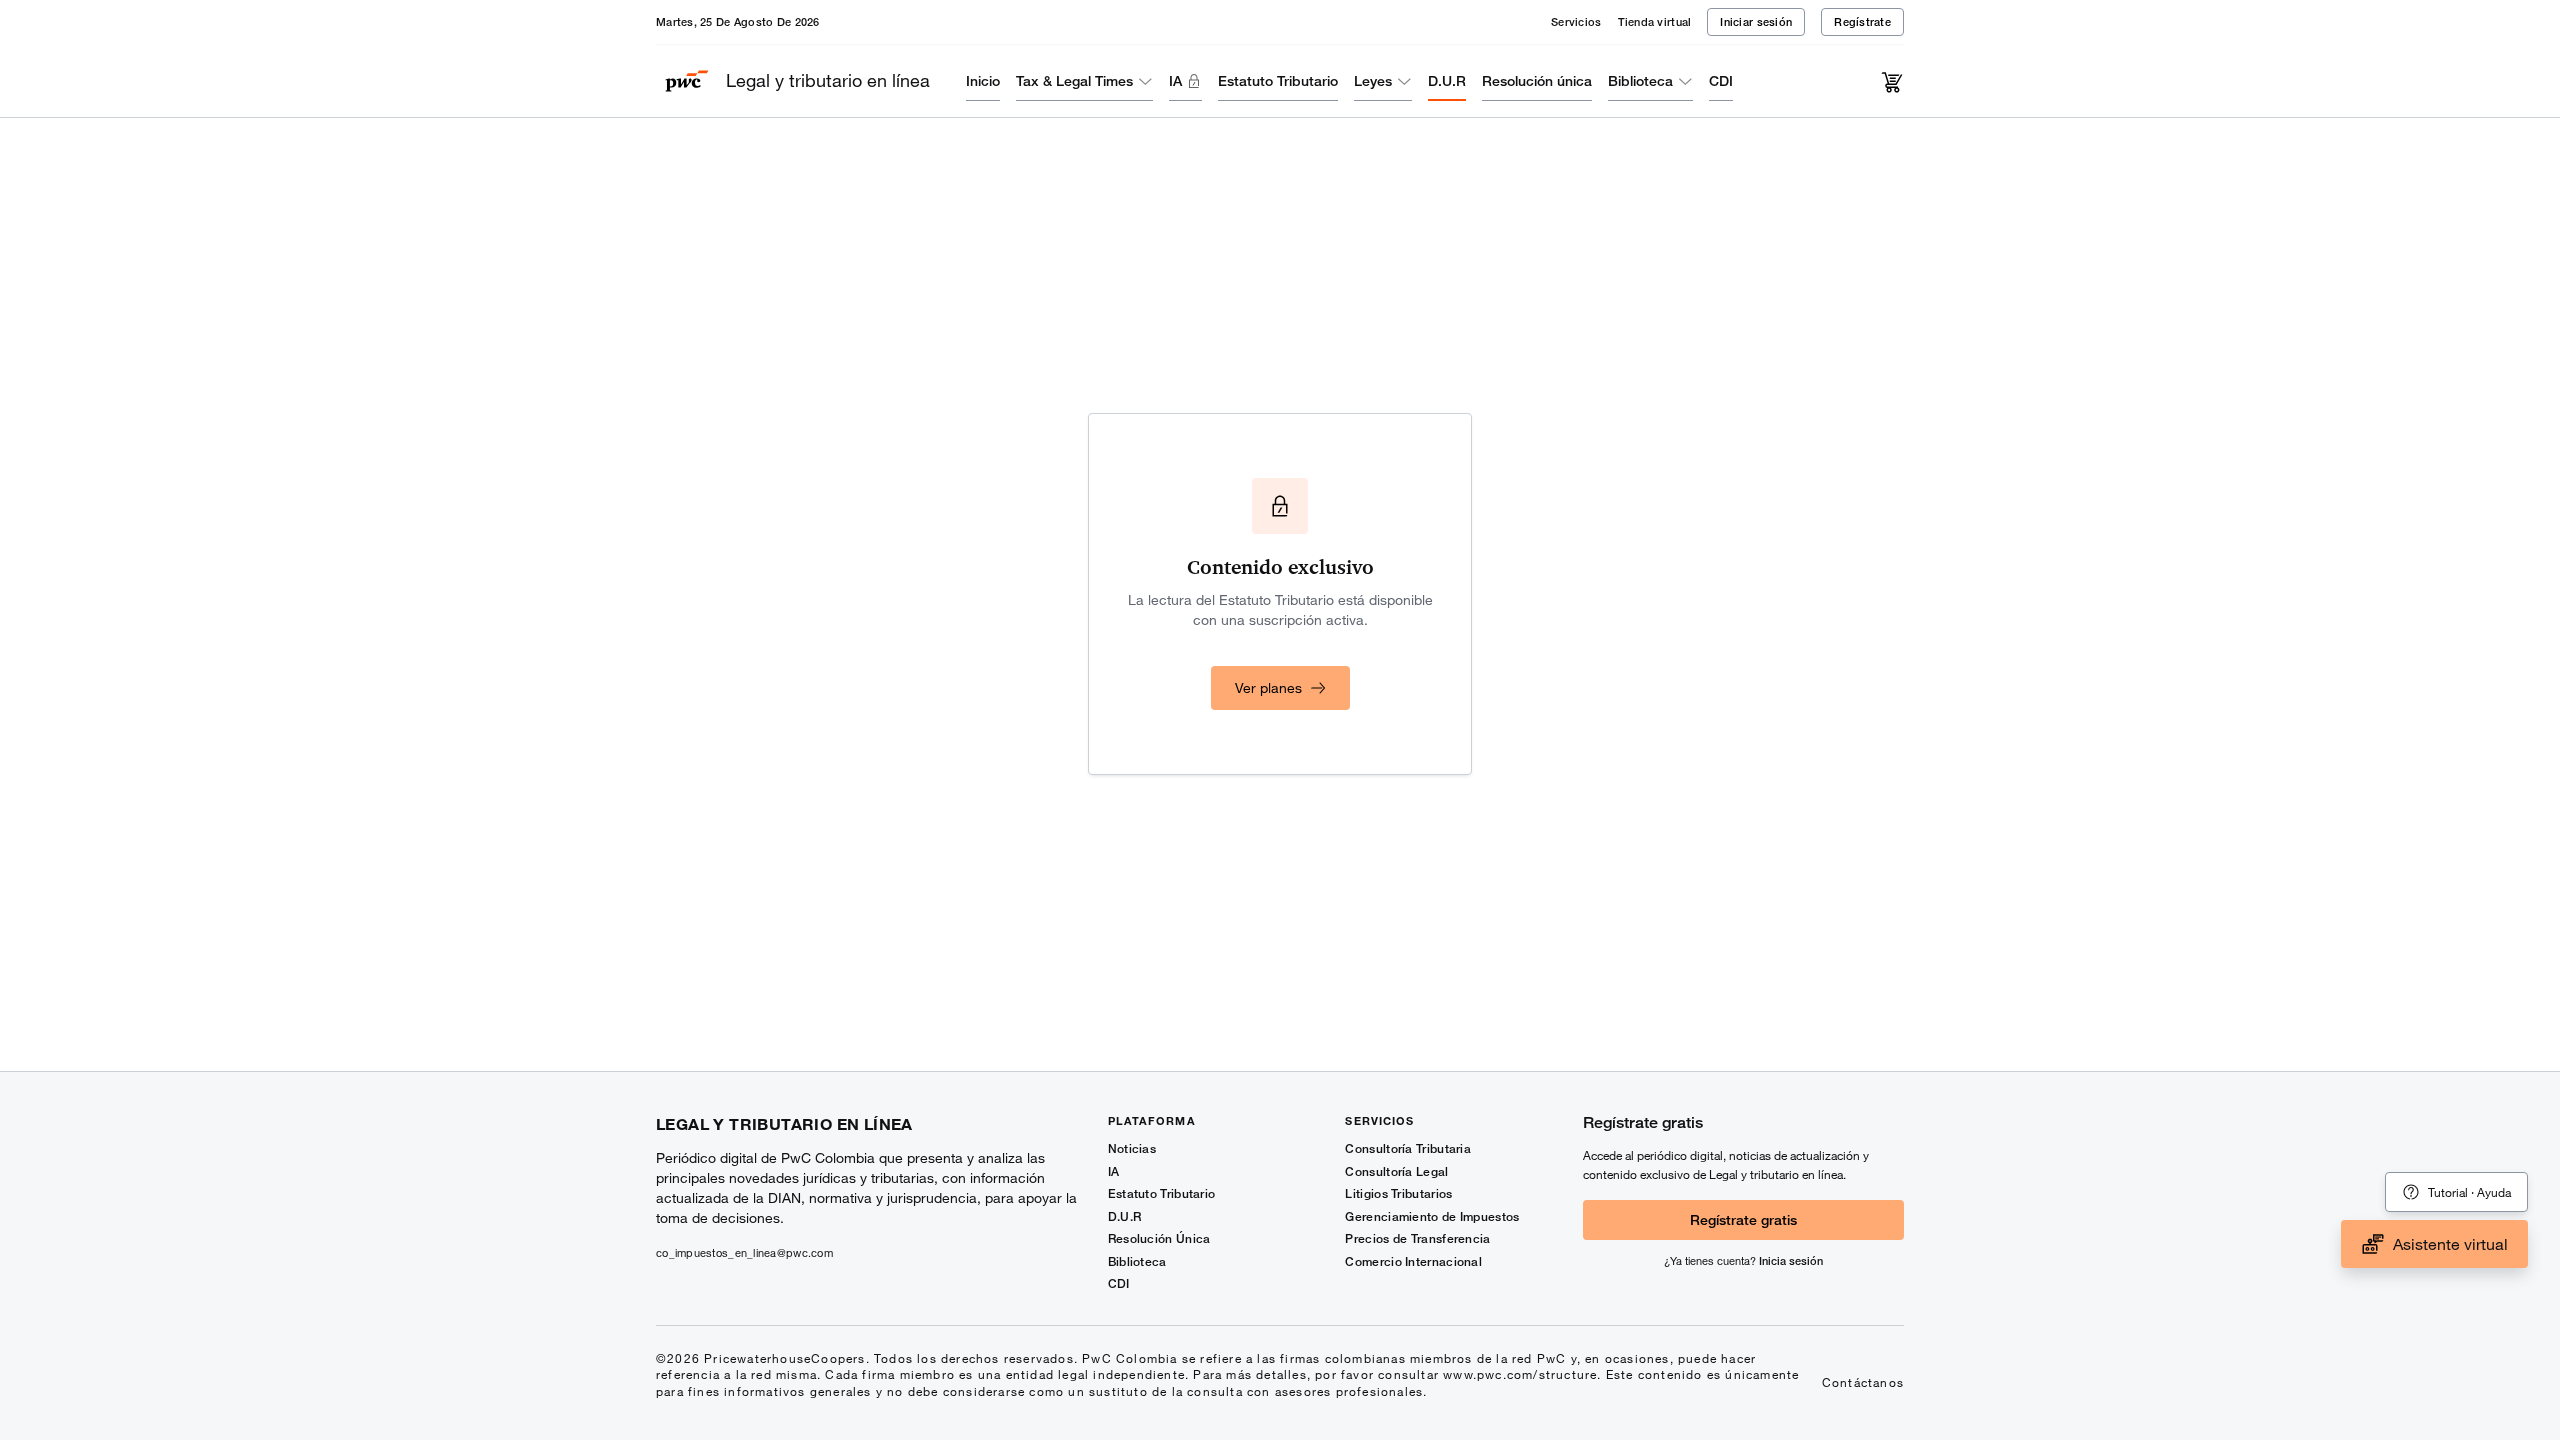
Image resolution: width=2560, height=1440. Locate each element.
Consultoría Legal (1396, 1171)
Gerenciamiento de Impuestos (1432, 1216)
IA (1175, 80)
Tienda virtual (1655, 21)
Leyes (1373, 80)
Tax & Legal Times (1074, 80)
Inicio (983, 80)
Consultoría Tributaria (1408, 1148)
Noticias (1132, 1148)
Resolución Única (1159, 1238)
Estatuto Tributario (1278, 80)
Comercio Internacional (1413, 1261)
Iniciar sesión (1756, 21)
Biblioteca (1640, 80)
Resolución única (1537, 80)
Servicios (1576, 21)
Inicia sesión (1791, 1260)
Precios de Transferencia (1417, 1238)
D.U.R (1447, 80)
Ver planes (1268, 687)
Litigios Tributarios (1398, 1193)
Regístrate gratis (1743, 1219)
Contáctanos (1863, 1382)
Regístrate (1862, 21)
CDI (1721, 80)
